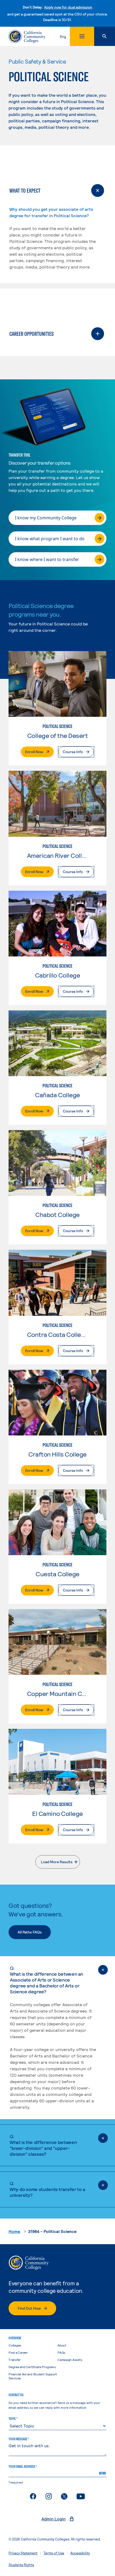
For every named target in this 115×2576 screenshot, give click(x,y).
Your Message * (19, 2439)
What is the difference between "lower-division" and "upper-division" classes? (43, 2145)
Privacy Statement (23, 2553)
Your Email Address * (23, 2466)
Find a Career (18, 2352)
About (62, 2345)
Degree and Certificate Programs (32, 2367)
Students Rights (21, 2565)
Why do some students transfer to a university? (47, 2189)
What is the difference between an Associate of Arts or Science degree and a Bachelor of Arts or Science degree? (47, 1980)
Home (14, 2231)
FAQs (61, 2352)
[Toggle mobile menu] (82, 36)
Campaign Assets (70, 2360)
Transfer (15, 2360)
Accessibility (80, 2553)
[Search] (105, 36)
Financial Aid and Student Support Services (33, 2376)
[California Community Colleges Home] (27, 36)
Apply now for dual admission (68, 7)
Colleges (15, 2345)
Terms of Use (54, 2553)
